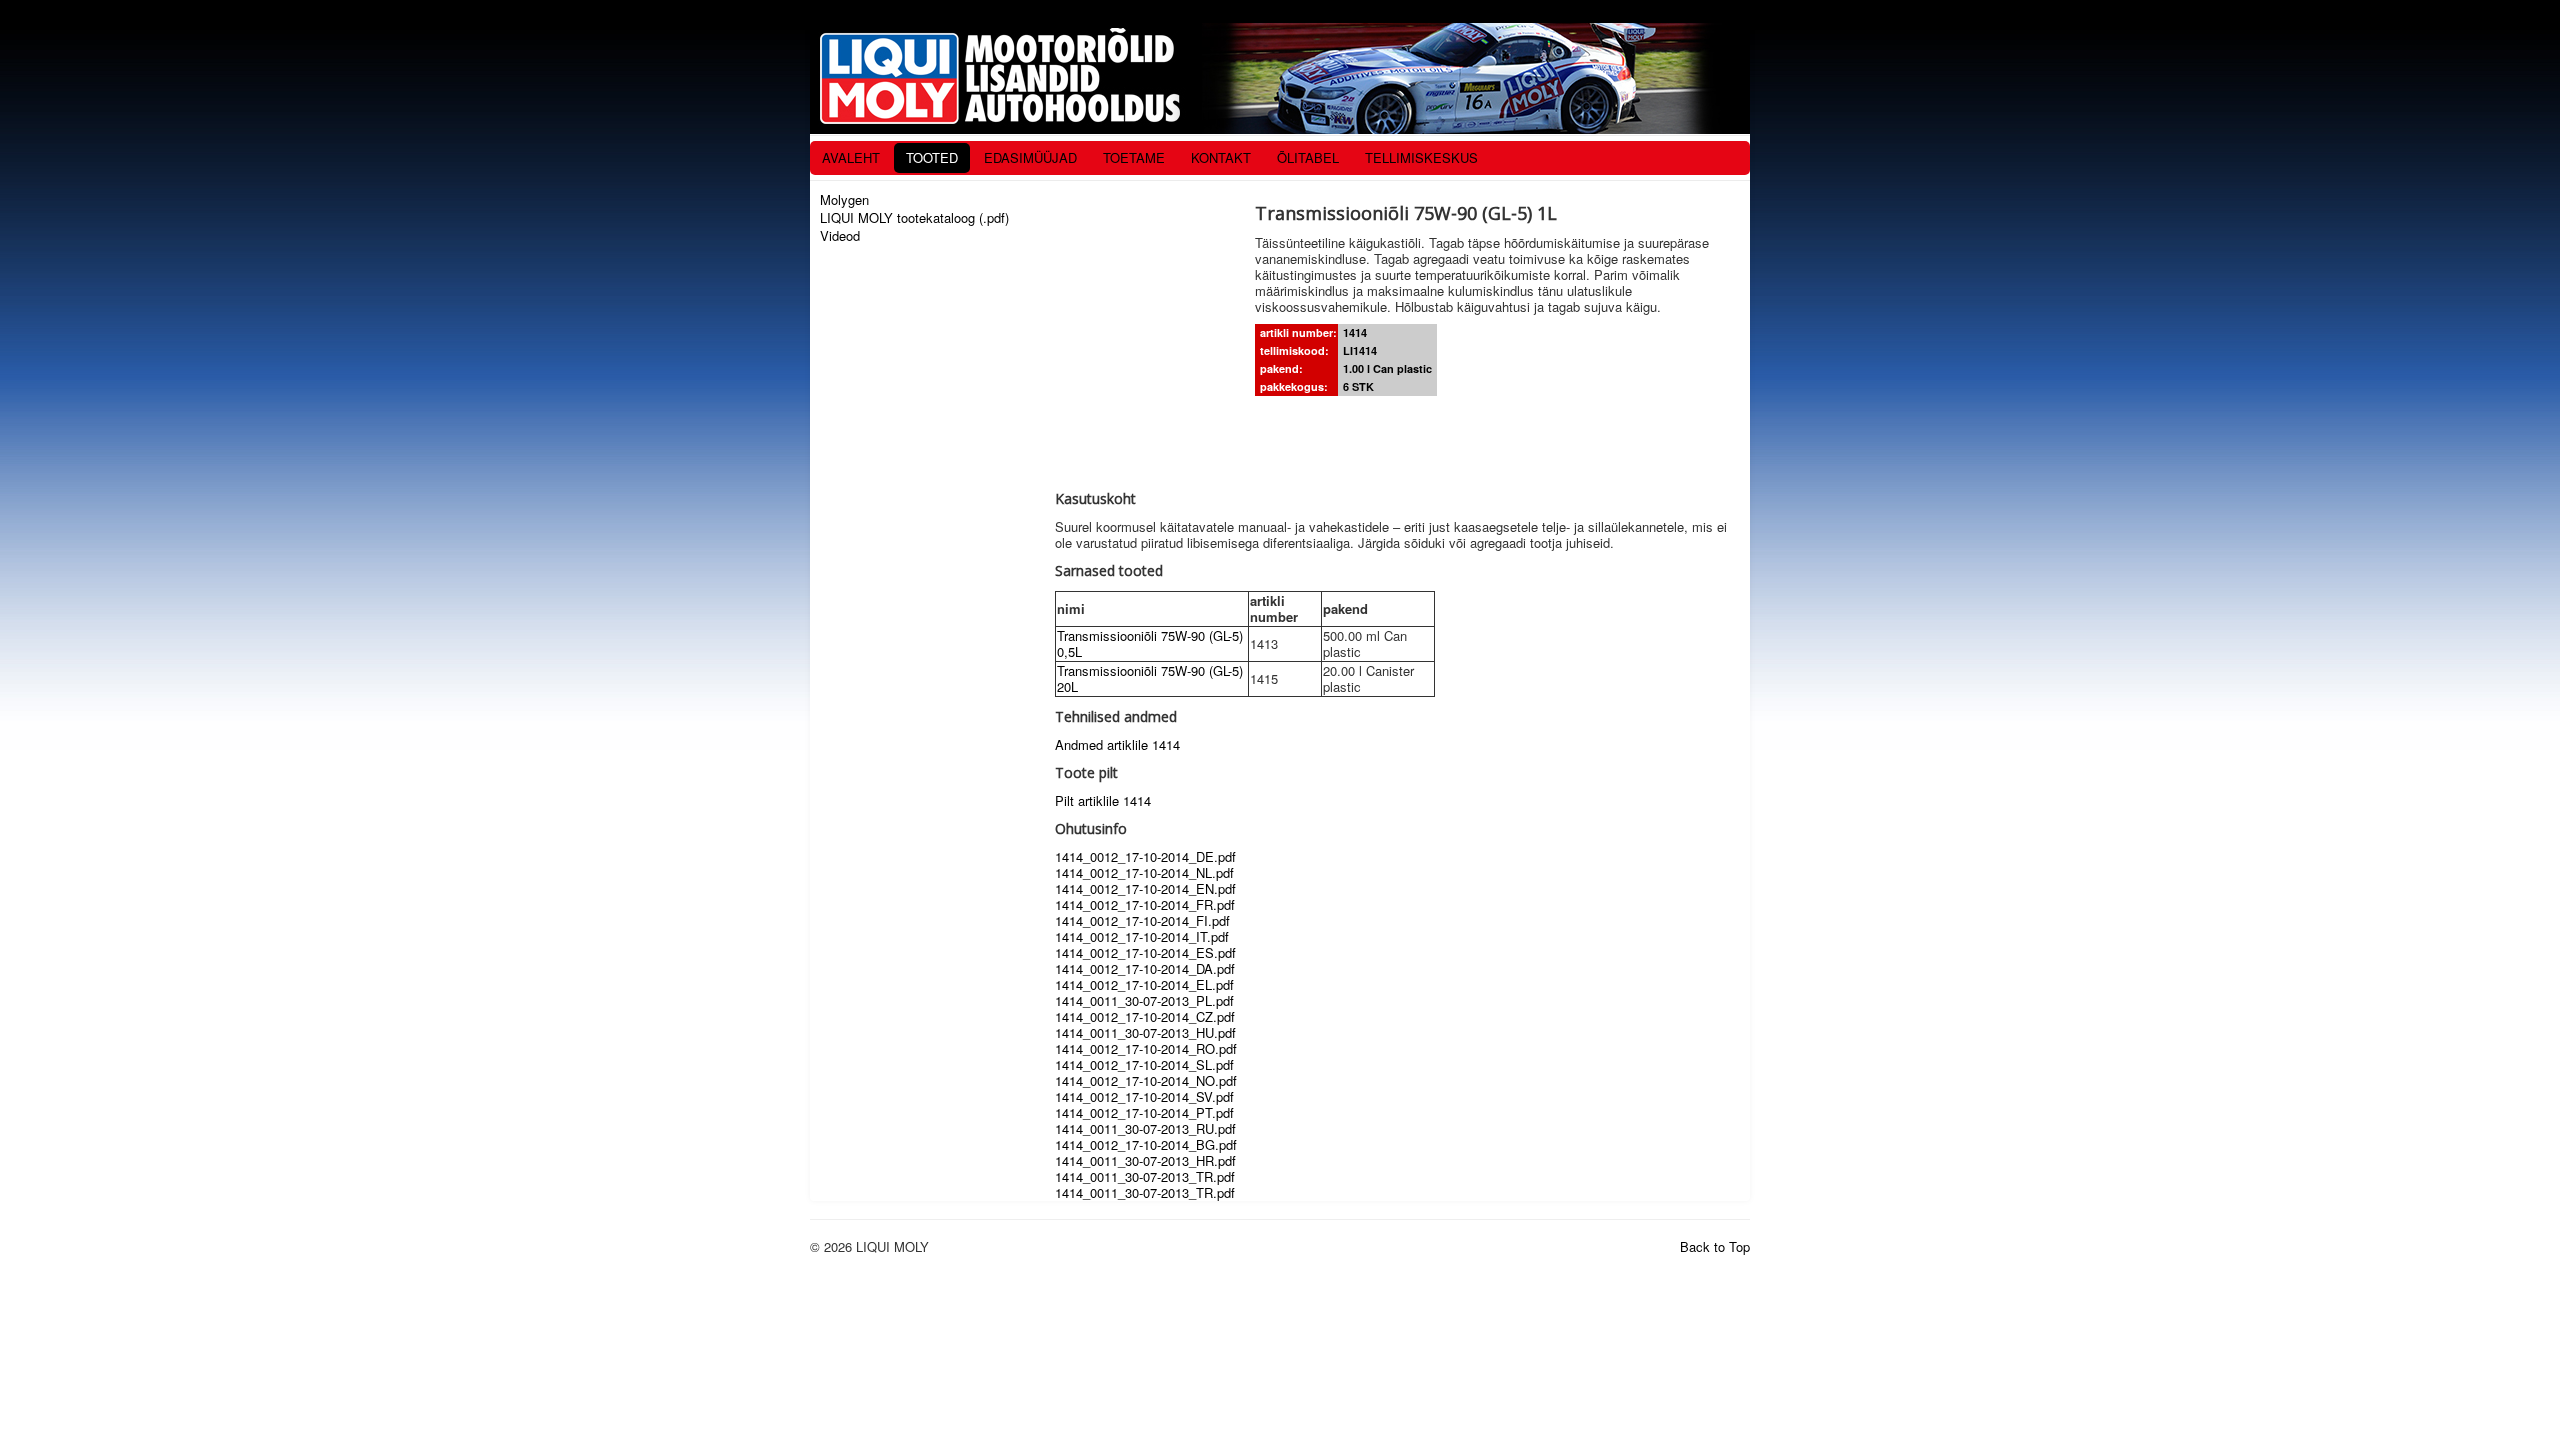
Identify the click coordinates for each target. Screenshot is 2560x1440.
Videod (840, 236)
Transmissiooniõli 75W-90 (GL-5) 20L (1150, 678)
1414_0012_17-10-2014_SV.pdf (1144, 1096)
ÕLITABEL (1308, 157)
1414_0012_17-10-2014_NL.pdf (1144, 872)
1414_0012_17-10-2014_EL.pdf (1144, 984)
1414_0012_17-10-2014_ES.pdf (1145, 952)
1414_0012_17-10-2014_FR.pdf (1145, 904)
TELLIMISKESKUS (1421, 157)
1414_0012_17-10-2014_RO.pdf (1146, 1048)
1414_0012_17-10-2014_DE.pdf (1145, 856)
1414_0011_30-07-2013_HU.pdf (1145, 1032)
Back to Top (1715, 1246)
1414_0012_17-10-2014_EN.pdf (1145, 888)
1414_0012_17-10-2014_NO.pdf (1146, 1080)
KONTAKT (1221, 157)
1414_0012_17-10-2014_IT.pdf (1142, 936)
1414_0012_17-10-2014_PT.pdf (1144, 1112)
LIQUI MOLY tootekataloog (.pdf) (914, 218)
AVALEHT (851, 157)
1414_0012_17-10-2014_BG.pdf (1146, 1144)
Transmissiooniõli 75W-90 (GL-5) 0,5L (1150, 643)
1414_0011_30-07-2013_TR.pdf (1145, 1176)
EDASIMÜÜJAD (1030, 157)
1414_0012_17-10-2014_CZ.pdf (1145, 1016)
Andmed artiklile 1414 (1117, 744)
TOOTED (932, 157)
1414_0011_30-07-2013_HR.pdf (1145, 1160)
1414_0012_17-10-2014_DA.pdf (1145, 968)
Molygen (844, 200)
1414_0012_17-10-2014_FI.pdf (1142, 920)
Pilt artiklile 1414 (1103, 800)
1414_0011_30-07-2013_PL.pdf (1144, 1000)
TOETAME (1134, 157)
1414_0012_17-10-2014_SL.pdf (1144, 1064)
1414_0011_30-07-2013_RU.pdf (1145, 1128)
